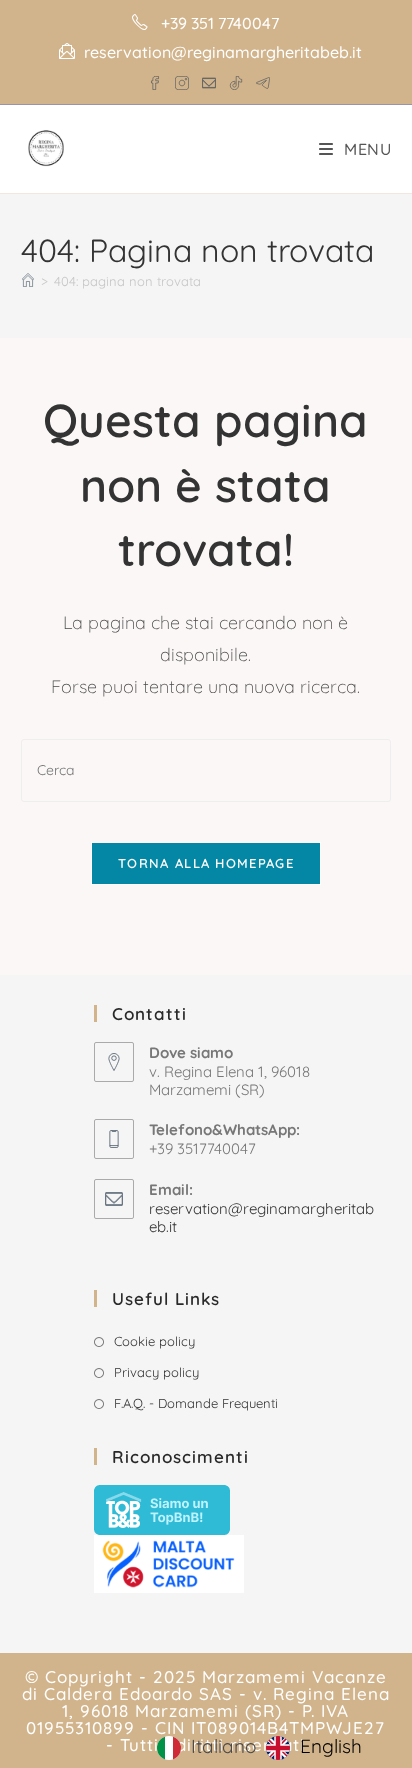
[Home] (28, 281)
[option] (314, 1748)
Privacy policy (156, 1372)
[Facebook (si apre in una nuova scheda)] (155, 78)
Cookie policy (154, 1341)
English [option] (331, 1746)
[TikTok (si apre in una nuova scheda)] (236, 78)
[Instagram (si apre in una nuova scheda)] (182, 78)
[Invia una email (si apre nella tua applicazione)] (209, 78)
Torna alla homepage (206, 863)
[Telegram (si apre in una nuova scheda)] (260, 78)
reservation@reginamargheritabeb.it (261, 1217)
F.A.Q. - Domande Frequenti (196, 1403)
